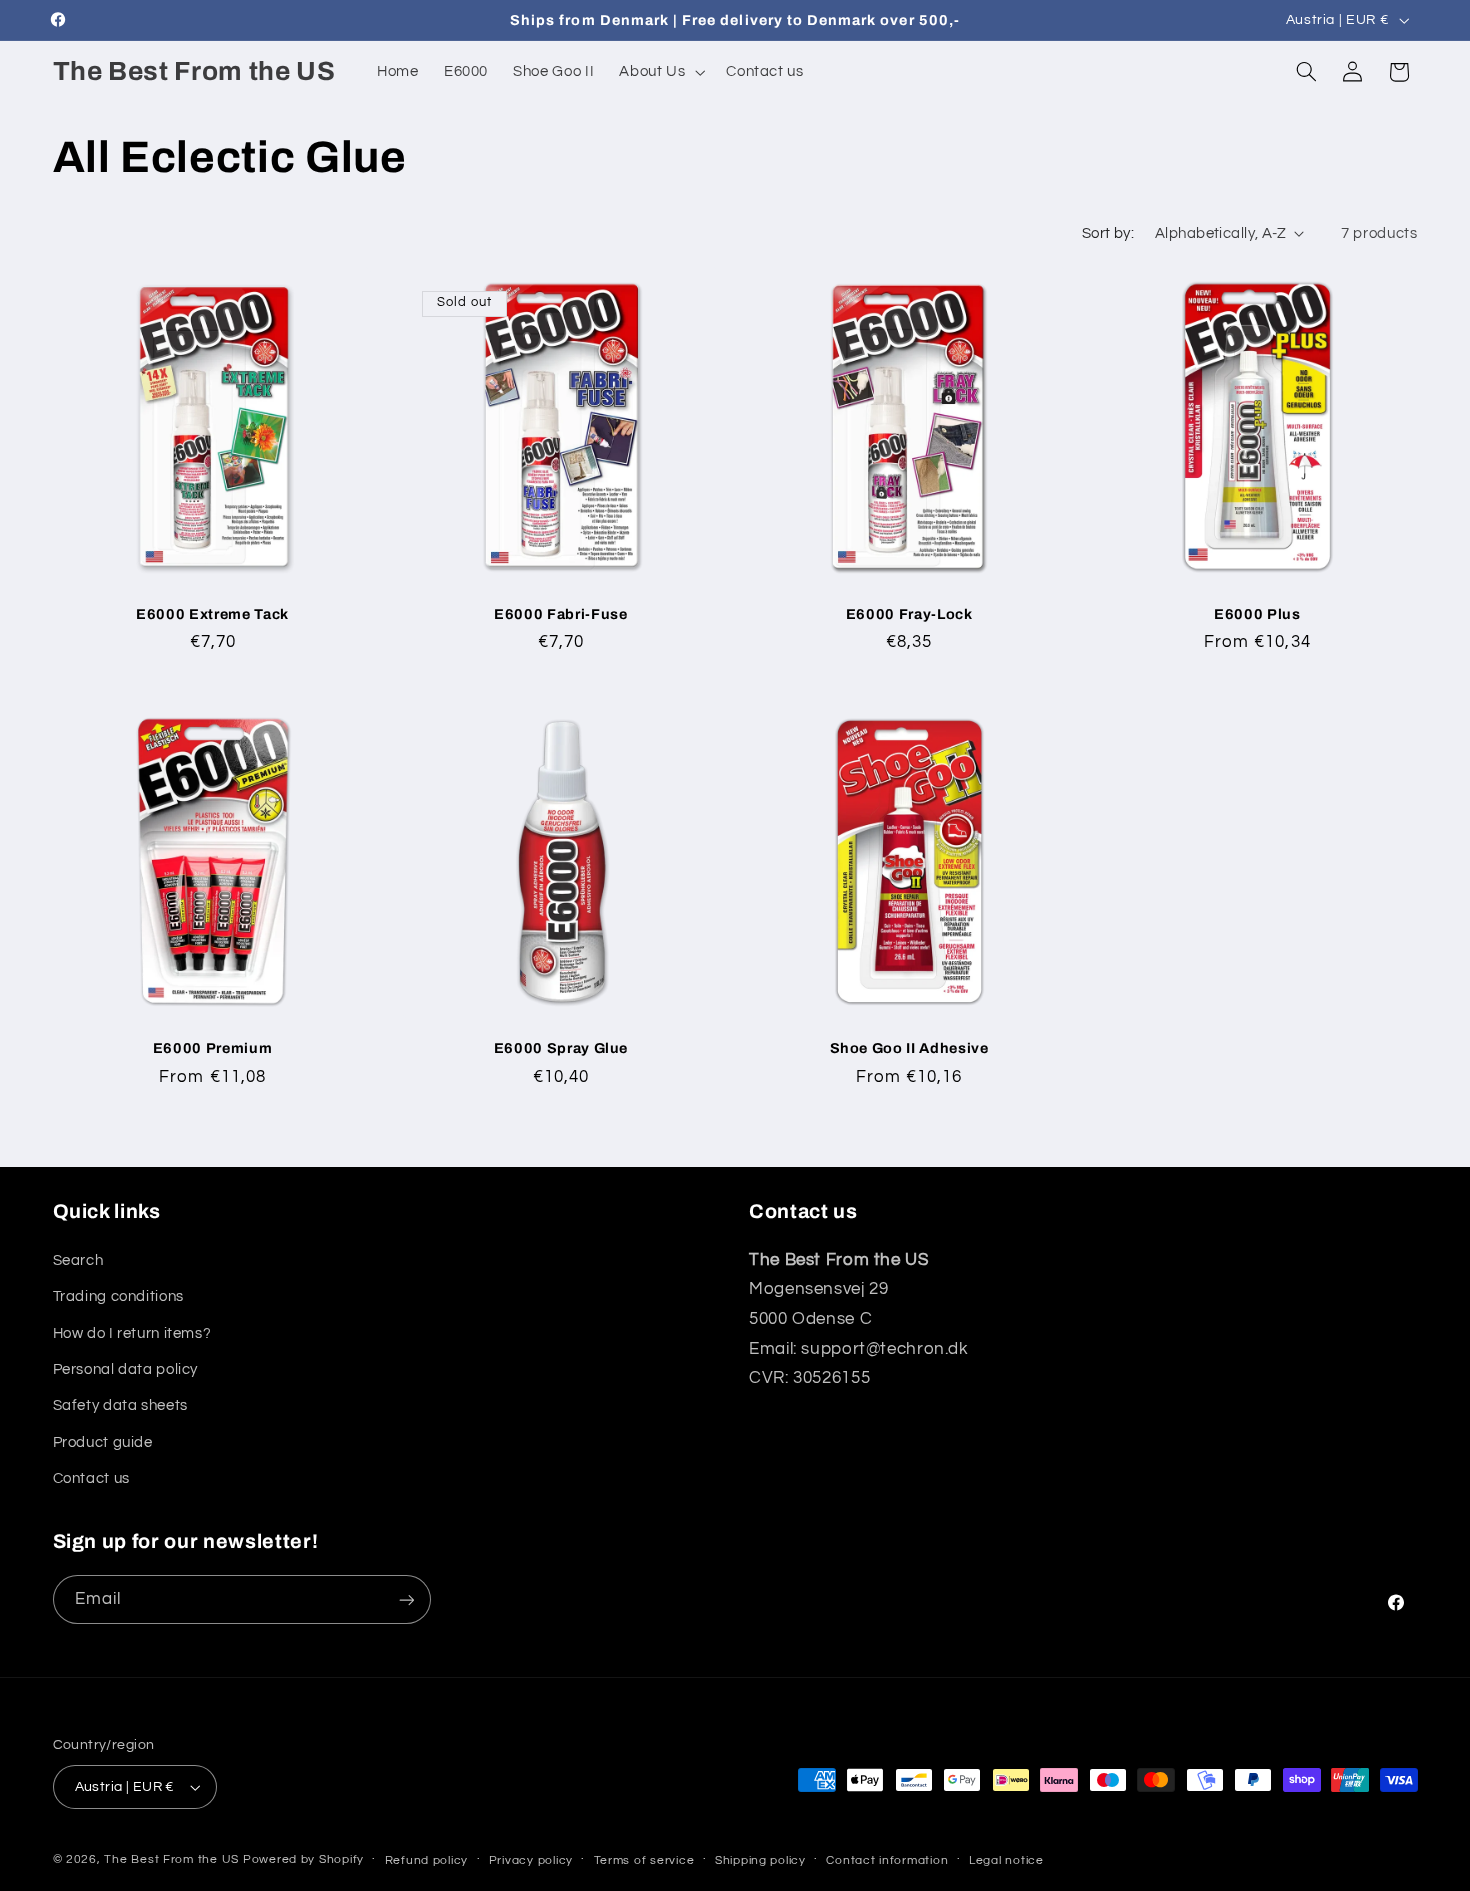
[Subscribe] (406, 1599)
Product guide (103, 1442)
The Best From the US (171, 1859)
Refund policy (427, 1860)
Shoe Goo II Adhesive (909, 1048)
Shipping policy (760, 1860)
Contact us (91, 1478)
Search (78, 1260)
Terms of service (644, 1860)
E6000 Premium (213, 1048)
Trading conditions (118, 1296)
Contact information (887, 1860)
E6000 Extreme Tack (212, 614)
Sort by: (1108, 233)
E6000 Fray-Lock (909, 614)
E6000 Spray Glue (561, 1048)
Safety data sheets (120, 1405)
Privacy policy (531, 1860)
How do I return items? (132, 1333)
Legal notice (1006, 1860)
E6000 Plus (1257, 614)
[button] (660, 72)
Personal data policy (126, 1369)
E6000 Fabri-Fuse (561, 614)
